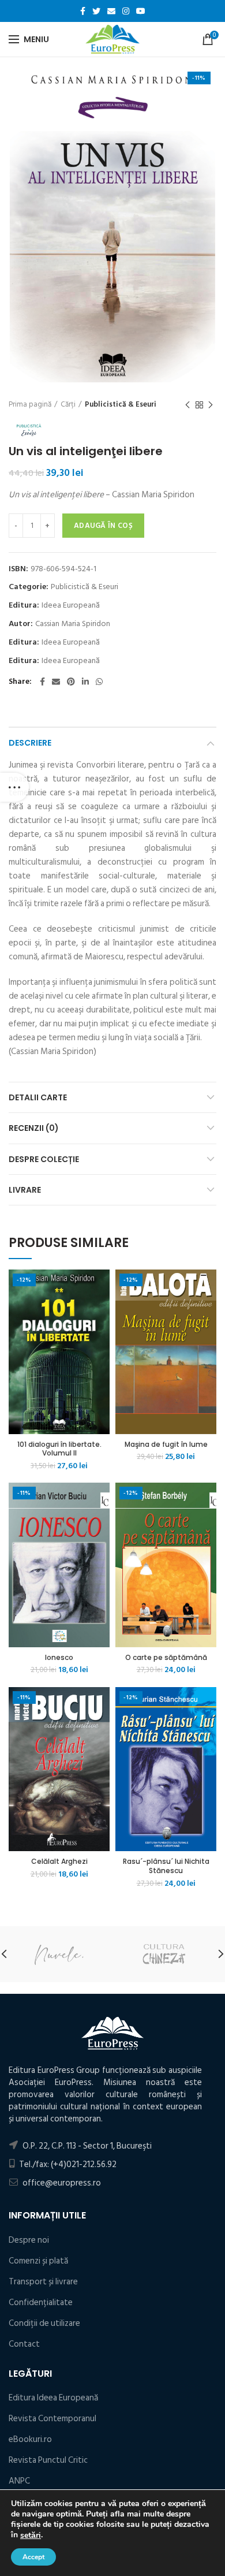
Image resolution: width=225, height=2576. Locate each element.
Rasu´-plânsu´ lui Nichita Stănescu (166, 1866)
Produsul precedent (187, 405)
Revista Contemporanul (52, 2419)
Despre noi (29, 2240)
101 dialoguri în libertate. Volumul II (59, 1449)
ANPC (19, 2481)
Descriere (30, 743)
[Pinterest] (71, 682)
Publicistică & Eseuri (121, 404)
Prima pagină (30, 404)
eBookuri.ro (30, 2439)
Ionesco (59, 1658)
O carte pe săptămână (166, 1658)
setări (31, 2536)
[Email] (111, 11)
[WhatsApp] (99, 682)
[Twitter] (96, 11)
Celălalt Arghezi (59, 1862)
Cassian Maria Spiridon (73, 624)
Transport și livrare (43, 2282)
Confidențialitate (41, 2303)
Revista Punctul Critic (48, 2460)
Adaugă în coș (103, 526)
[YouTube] (141, 11)
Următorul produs (211, 405)
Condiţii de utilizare (44, 2323)
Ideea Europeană (71, 606)
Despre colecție (44, 1159)
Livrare (25, 1190)
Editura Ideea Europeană (53, 2398)
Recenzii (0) (34, 1128)
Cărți (68, 404)
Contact (24, 2344)
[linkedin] (85, 682)
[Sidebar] (14, 787)
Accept (33, 2557)
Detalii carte (38, 1097)
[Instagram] (126, 11)
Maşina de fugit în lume (166, 1445)
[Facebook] (83, 11)
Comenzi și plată (38, 2261)
